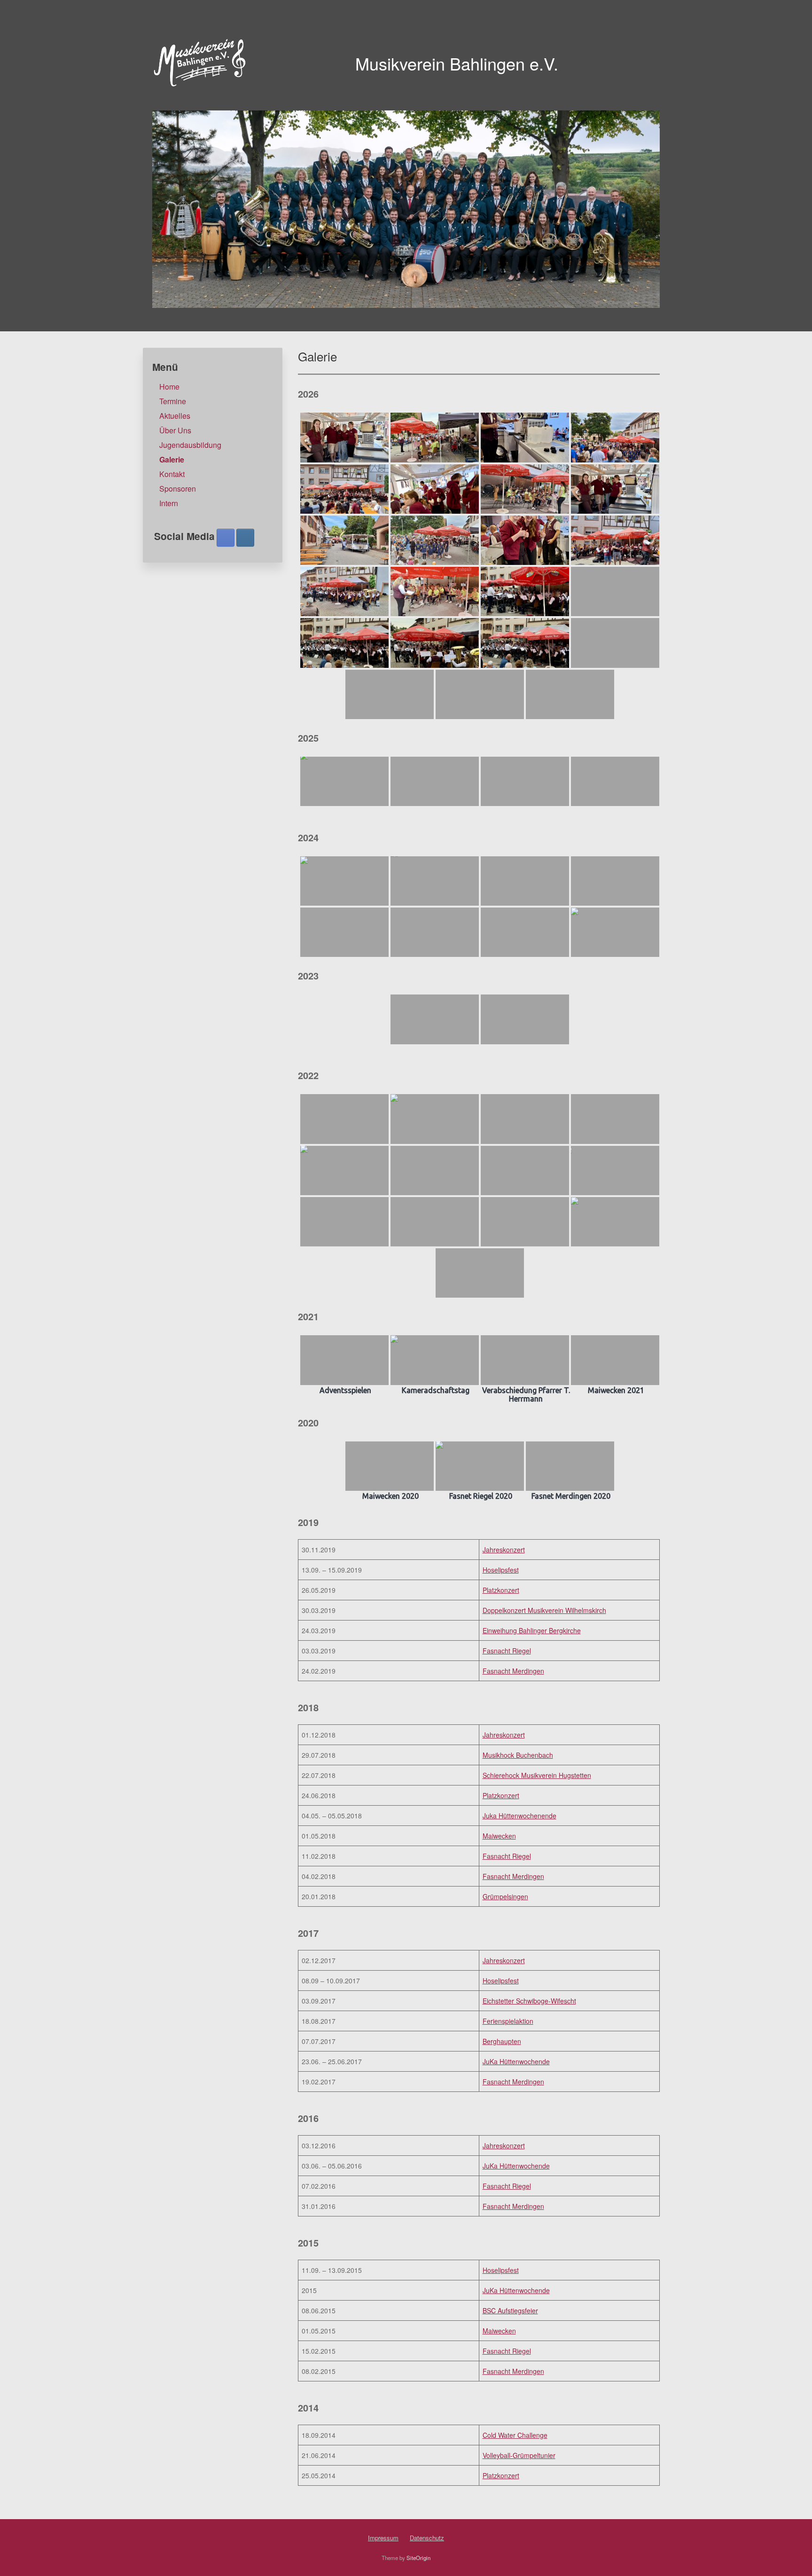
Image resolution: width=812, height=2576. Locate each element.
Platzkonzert (501, 1590)
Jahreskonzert (504, 1550)
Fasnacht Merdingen (513, 1671)
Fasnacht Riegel (507, 1651)
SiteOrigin (418, 2558)
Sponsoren (178, 489)
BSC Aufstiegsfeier (510, 2310)
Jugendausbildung (190, 445)
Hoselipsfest (501, 1570)
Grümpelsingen (505, 1896)
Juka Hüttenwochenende (519, 1816)
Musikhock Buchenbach (518, 1755)
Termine (173, 401)
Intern (169, 503)
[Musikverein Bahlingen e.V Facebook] (226, 538)
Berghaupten (502, 2041)
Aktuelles (175, 416)
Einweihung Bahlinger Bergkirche (532, 1630)
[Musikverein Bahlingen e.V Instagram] (245, 538)
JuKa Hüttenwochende (516, 2061)
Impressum (383, 2538)
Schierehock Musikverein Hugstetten (537, 1775)
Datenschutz (427, 2538)
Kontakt (172, 474)
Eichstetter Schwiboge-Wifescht (529, 2001)
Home (169, 387)
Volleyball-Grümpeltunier (519, 2455)
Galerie (172, 459)
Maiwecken (499, 1836)
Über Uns (175, 430)
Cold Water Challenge (515, 2435)
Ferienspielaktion (508, 2021)
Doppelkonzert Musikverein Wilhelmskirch (544, 1610)
